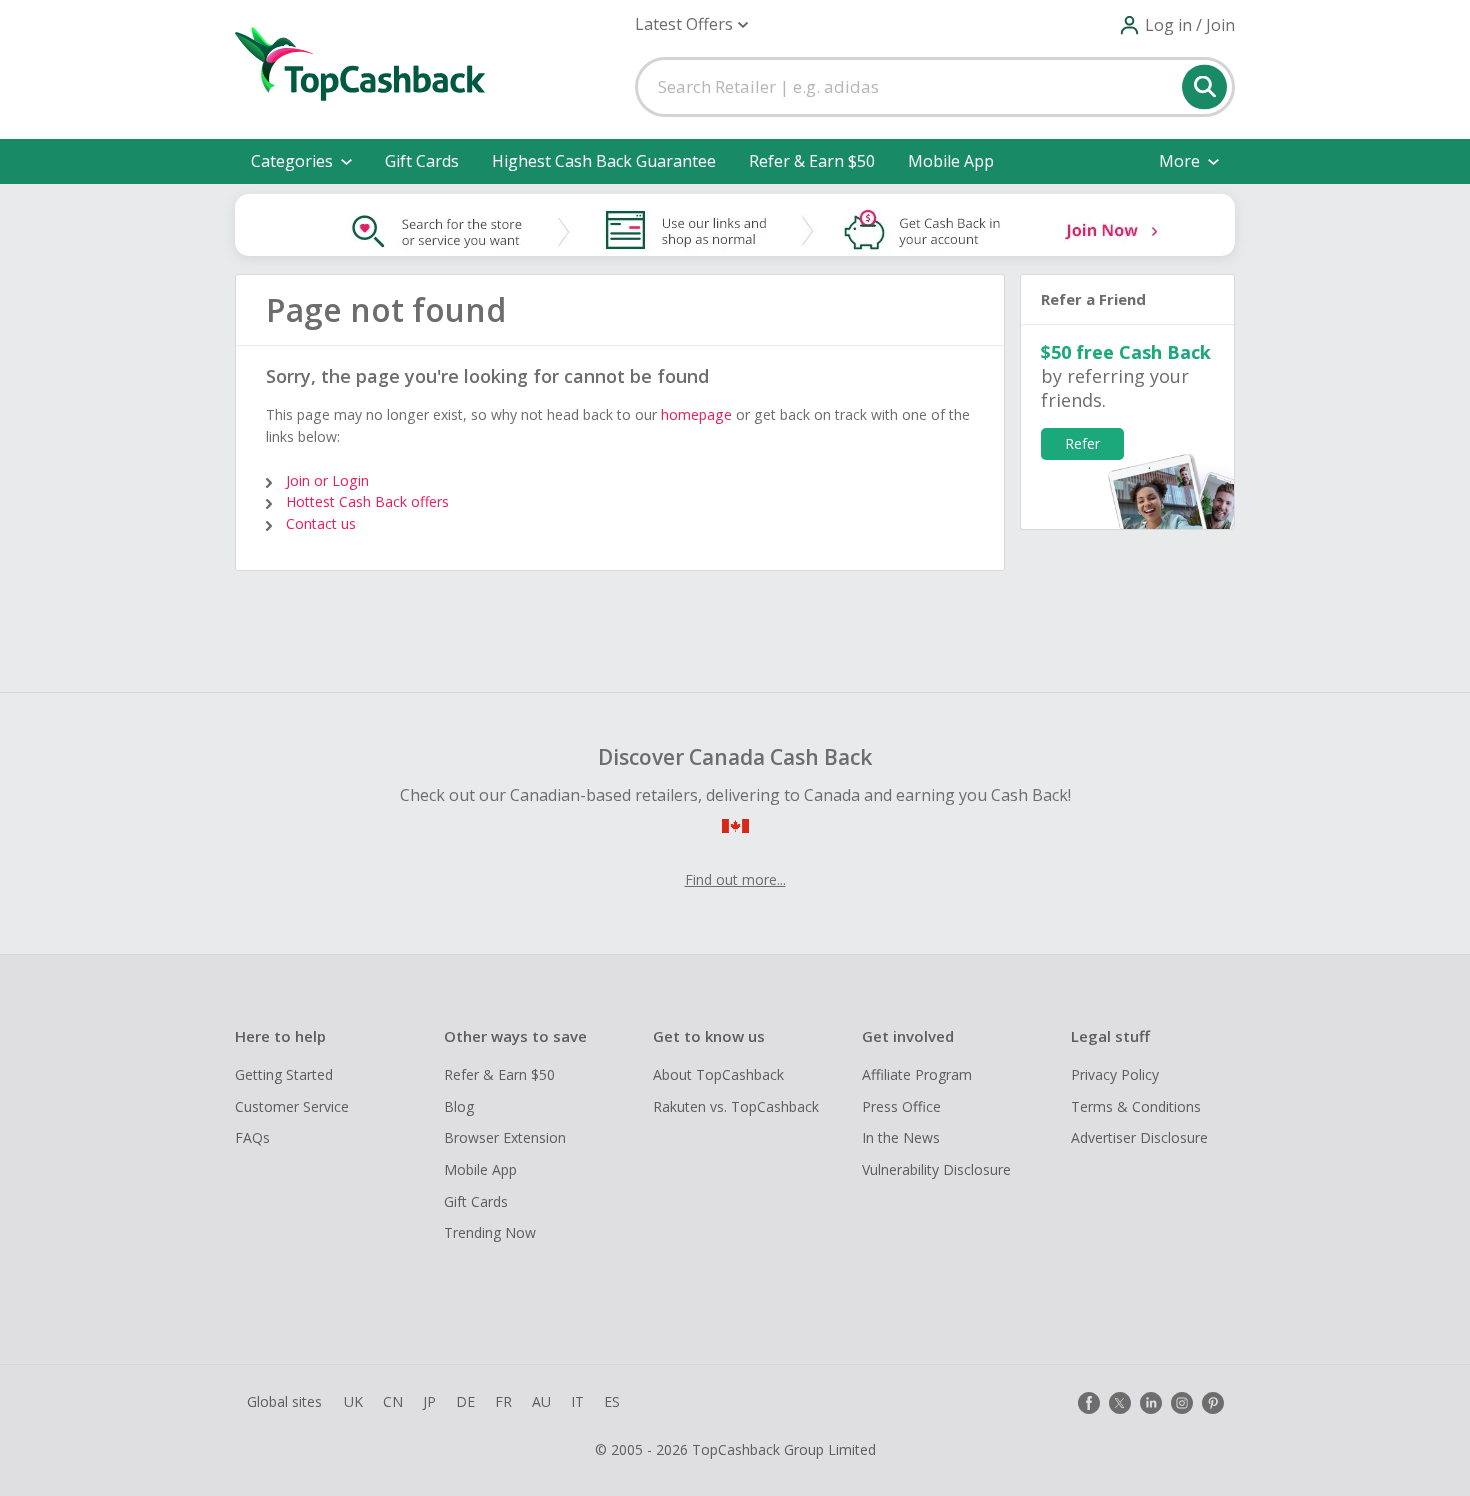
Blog (459, 1106)
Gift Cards (422, 161)
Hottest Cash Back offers (367, 501)
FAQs (252, 1137)
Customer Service (292, 1106)
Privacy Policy (1115, 1074)
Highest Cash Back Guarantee (604, 161)
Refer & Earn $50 (812, 161)
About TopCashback (718, 1074)
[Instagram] (1182, 1403)
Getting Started (284, 1074)
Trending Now (490, 1232)
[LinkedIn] (1151, 1403)
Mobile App (951, 161)
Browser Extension (505, 1137)
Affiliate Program (917, 1074)
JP (429, 1401)
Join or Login (327, 480)
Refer (1082, 443)
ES (612, 1401)
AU (541, 1401)
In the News (901, 1137)
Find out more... (735, 879)
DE (465, 1401)
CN (393, 1401)
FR (503, 1401)
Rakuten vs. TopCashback (736, 1106)
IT (577, 1401)
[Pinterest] (1213, 1403)
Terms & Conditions (1136, 1106)
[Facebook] (1089, 1403)
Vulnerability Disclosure (936, 1169)
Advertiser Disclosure (1139, 1137)
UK (353, 1401)
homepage (696, 414)
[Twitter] (1120, 1403)
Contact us (321, 523)
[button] (691, 24)
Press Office (901, 1106)
